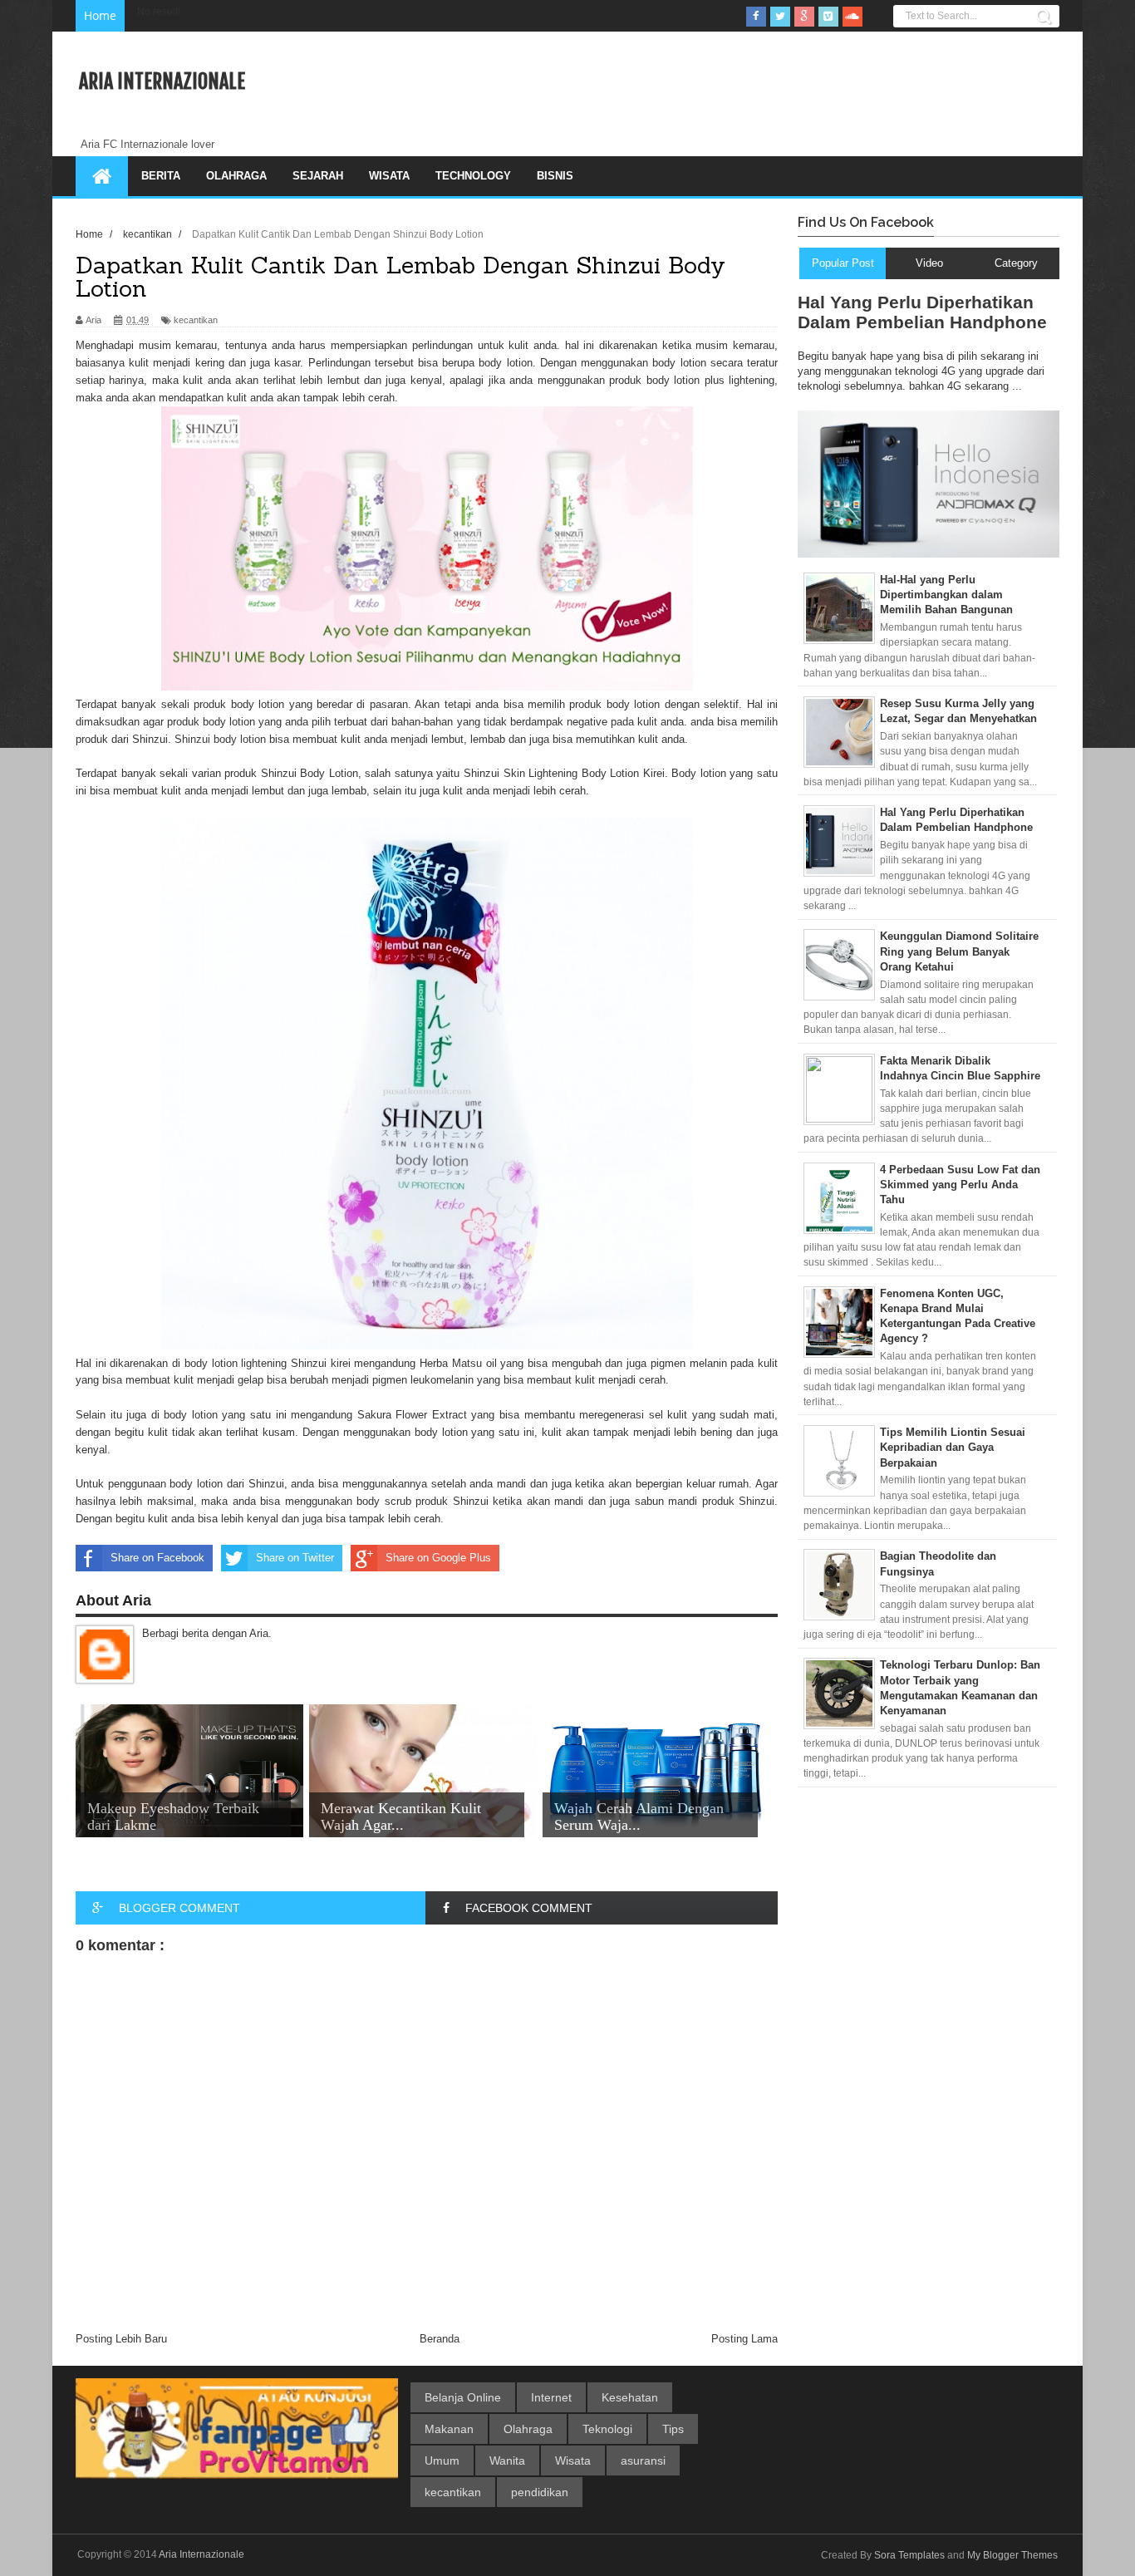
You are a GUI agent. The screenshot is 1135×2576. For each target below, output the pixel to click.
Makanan (449, 2429)
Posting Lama (744, 2339)
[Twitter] (780, 17)
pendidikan (540, 2492)
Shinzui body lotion (220, 739)
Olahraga (236, 176)
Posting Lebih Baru (121, 2339)
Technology (473, 176)
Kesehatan (630, 2397)
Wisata (389, 176)
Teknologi (607, 2429)
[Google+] (804, 17)
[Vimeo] (828, 17)
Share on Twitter (295, 1558)
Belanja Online (463, 2397)
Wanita (507, 2460)
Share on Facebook (157, 1558)
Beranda (440, 2339)
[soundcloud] (852, 17)
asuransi (643, 2460)
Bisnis (555, 176)
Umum (442, 2460)
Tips (673, 2429)
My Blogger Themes (1012, 2555)
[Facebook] (756, 17)
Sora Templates (909, 2555)
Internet (551, 2397)
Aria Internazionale (162, 81)
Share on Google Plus (438, 1558)
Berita (161, 176)
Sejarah (318, 176)
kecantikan (196, 320)
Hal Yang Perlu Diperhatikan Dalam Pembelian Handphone (922, 312)
